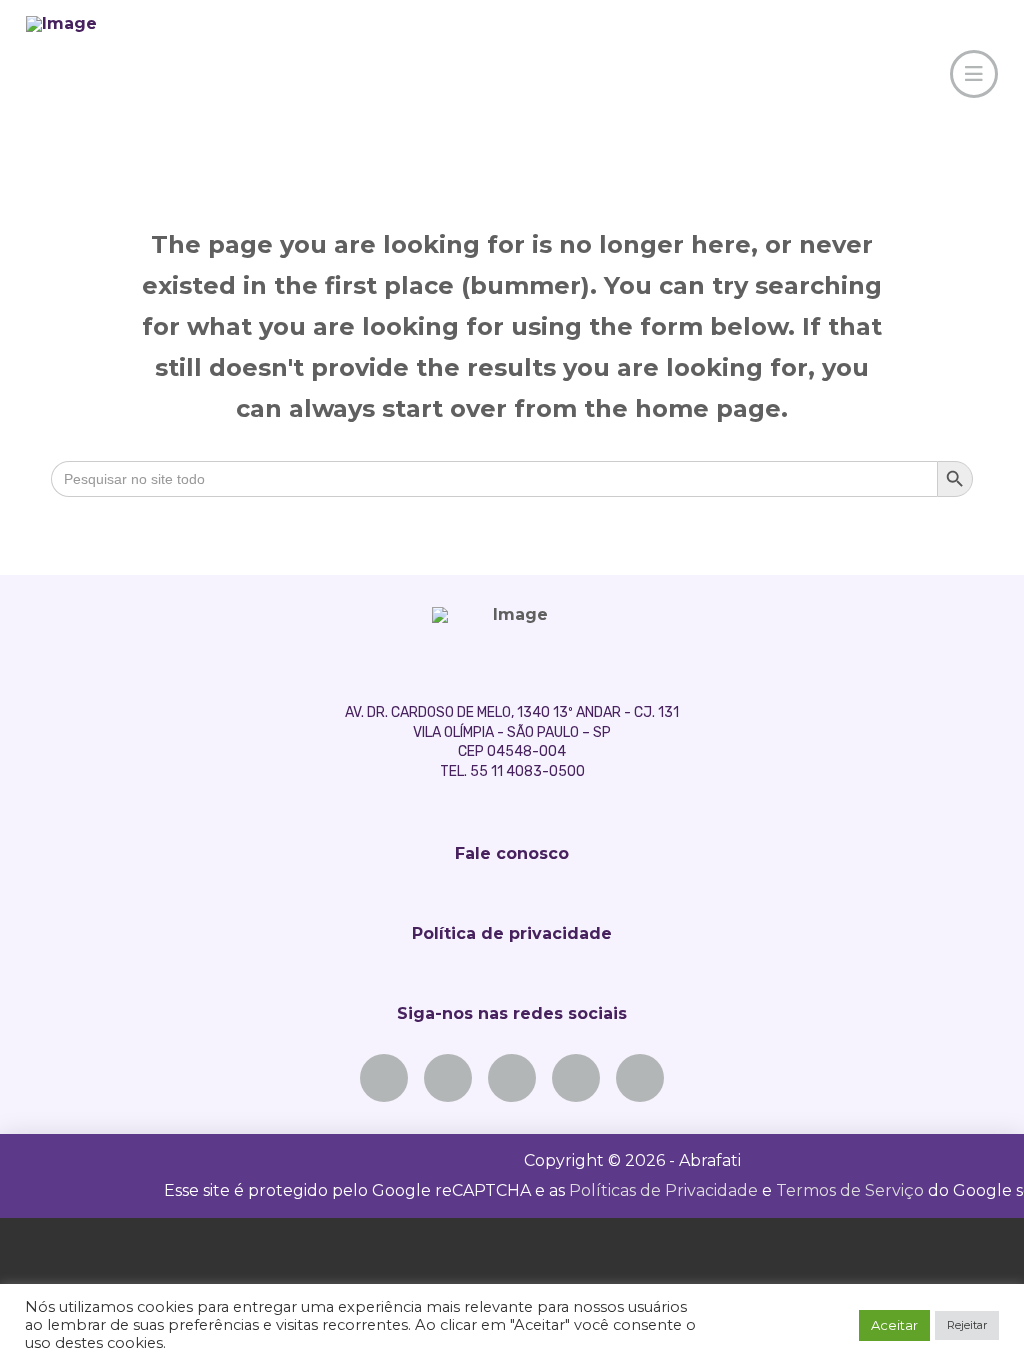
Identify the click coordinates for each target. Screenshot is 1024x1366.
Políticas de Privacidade (663, 1190)
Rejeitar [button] (967, 1325)
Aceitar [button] (894, 1325)
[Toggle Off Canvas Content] (974, 74)
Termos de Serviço (850, 1190)
